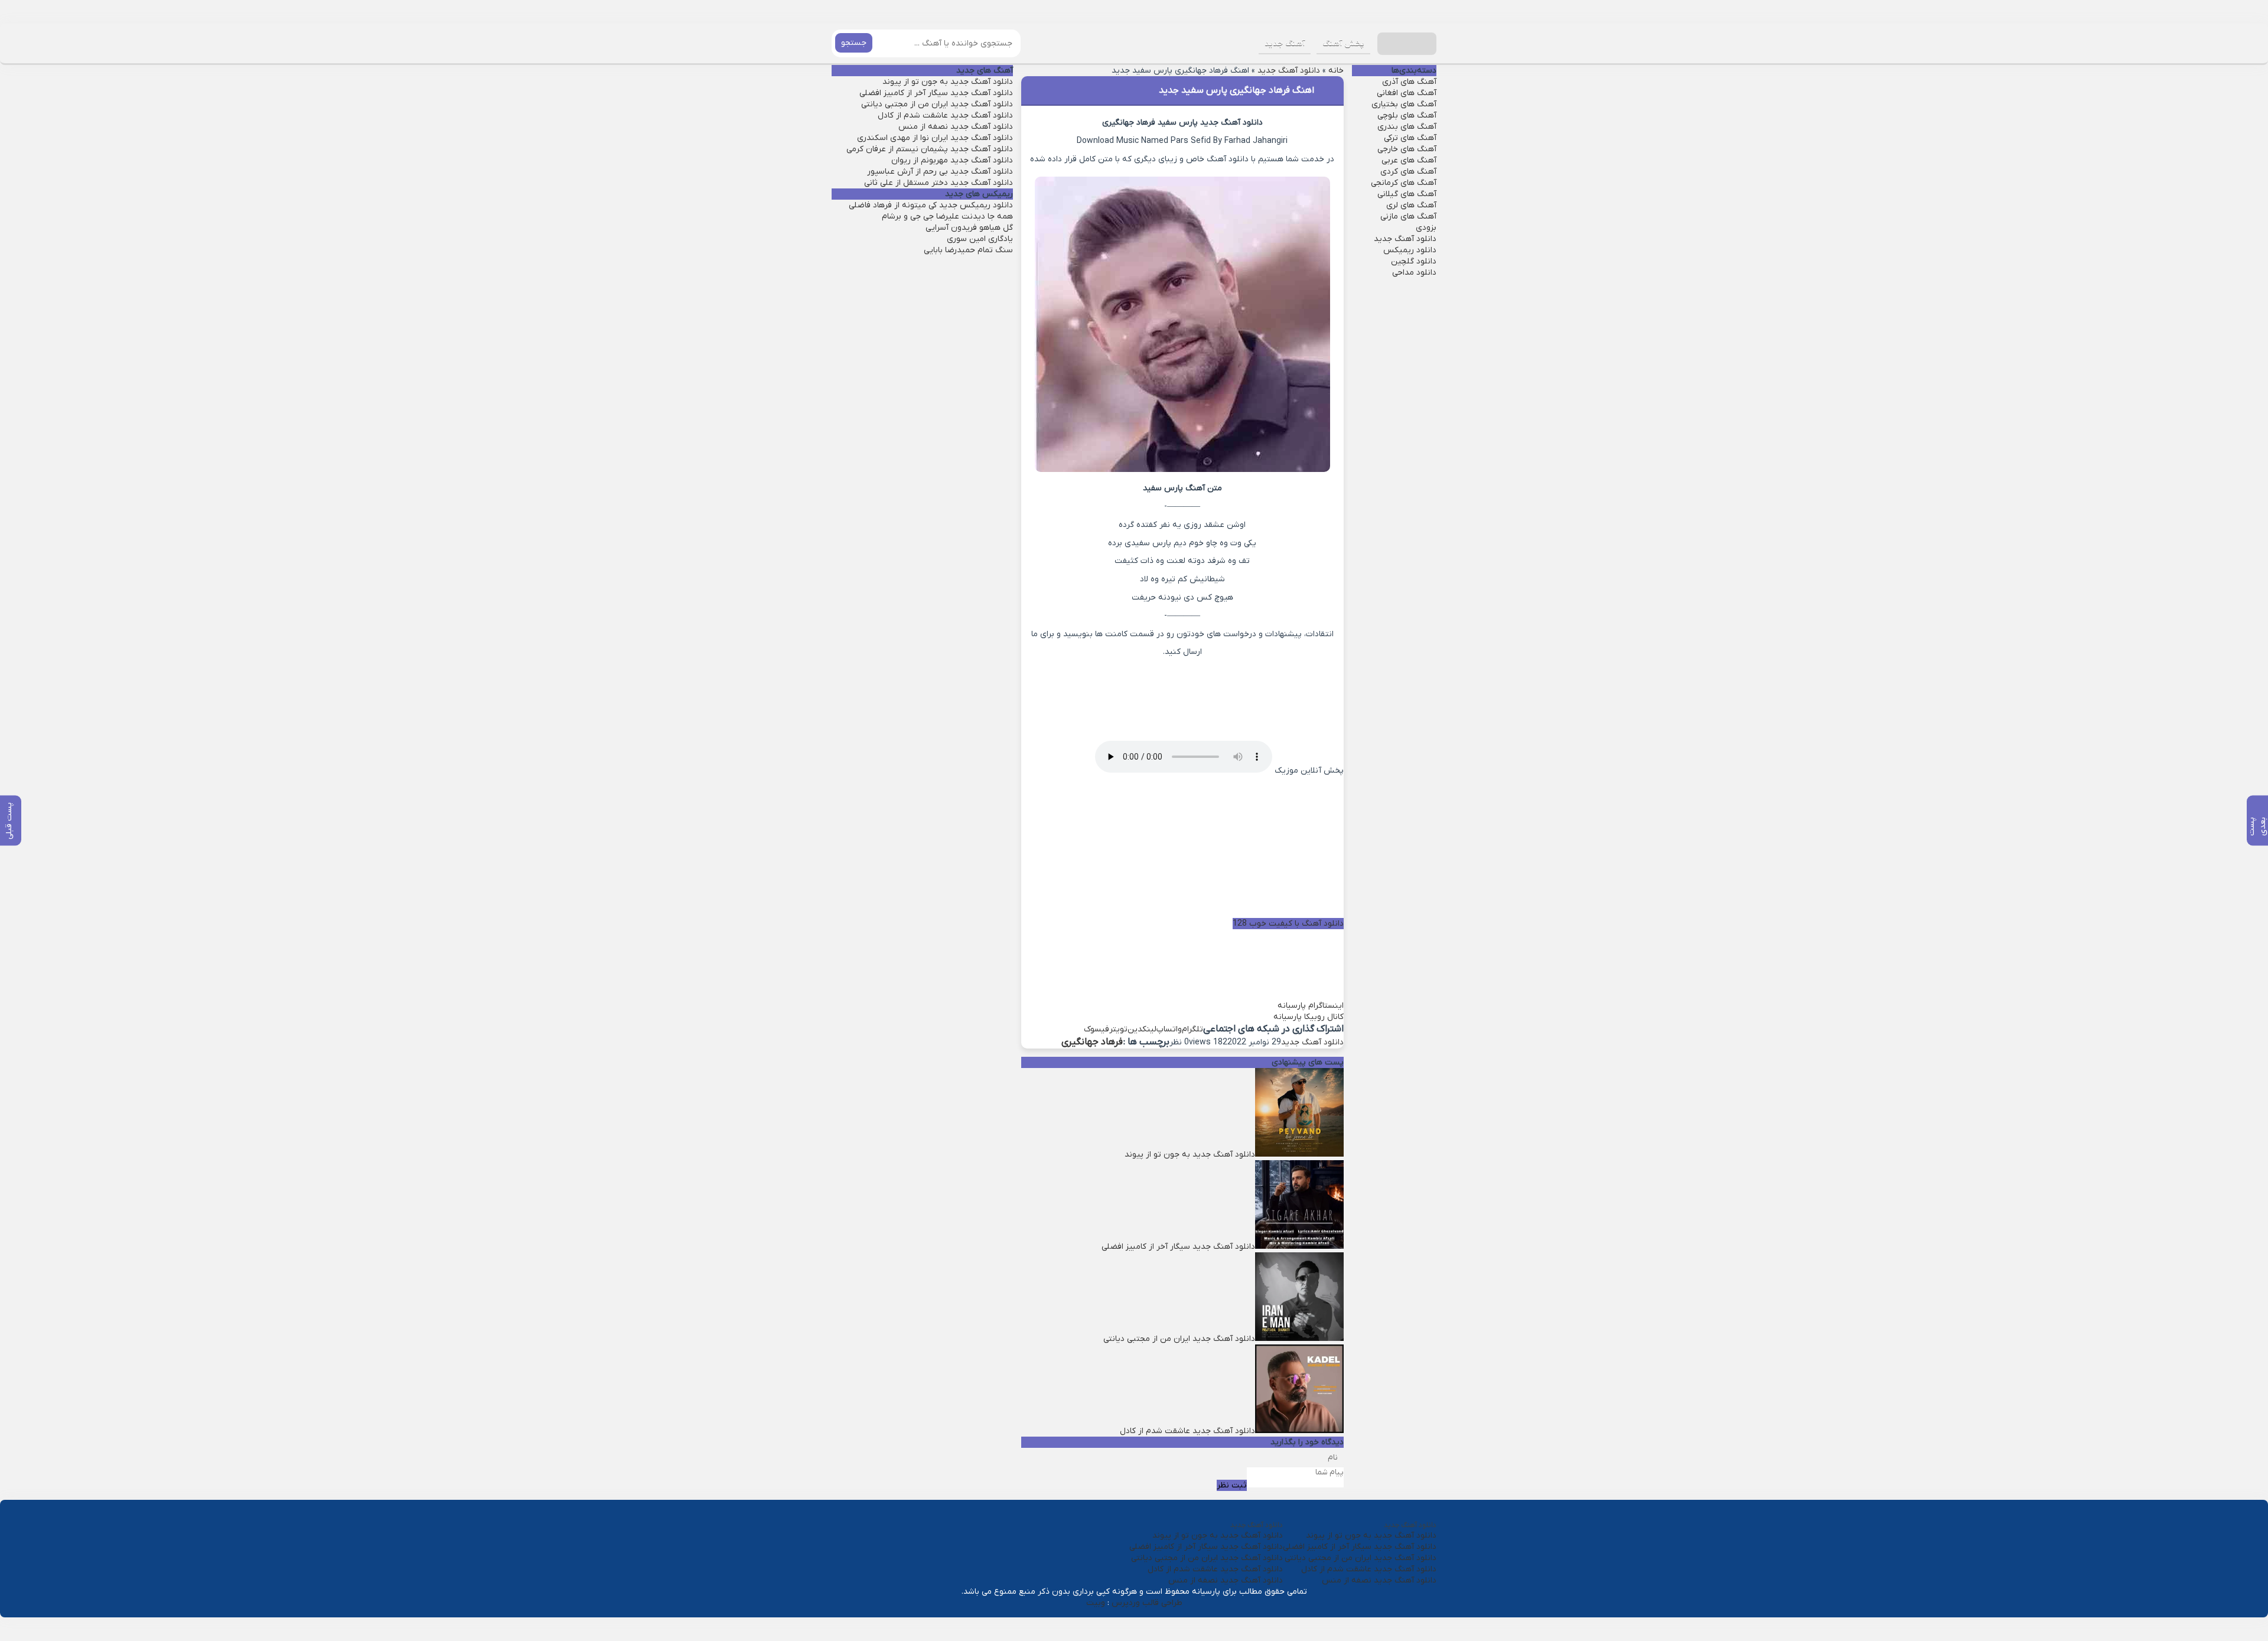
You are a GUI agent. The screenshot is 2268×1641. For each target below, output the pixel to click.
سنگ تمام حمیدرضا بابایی (968, 250)
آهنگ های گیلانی (1407, 194)
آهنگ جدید (1285, 43)
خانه (1336, 71)
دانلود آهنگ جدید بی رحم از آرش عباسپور (940, 172)
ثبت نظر (1232, 1485)
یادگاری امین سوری (980, 239)
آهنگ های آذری (1409, 82)
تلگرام (1192, 1029)
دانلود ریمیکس (1410, 250)
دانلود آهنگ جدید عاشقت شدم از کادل (945, 115)
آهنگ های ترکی (1410, 138)
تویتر (1118, 1029)
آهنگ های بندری (1407, 127)
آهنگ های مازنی (1408, 216)
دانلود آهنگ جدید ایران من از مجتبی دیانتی (937, 104)
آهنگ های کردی (1408, 172)
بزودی (1426, 228)
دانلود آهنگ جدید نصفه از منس (956, 127)
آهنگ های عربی (1409, 160)
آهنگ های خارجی (1407, 149)
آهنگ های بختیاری (1404, 104)
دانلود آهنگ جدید (1289, 71)
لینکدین (1142, 1029)
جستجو (854, 43)
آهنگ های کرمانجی (1404, 183)
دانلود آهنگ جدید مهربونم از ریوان (952, 160)
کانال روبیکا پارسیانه (1309, 1017)
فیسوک (1096, 1029)
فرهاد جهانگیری (1092, 1042)
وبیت (1096, 1603)
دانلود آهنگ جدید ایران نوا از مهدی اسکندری (935, 138)
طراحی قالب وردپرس (1147, 1603)
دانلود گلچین (1414, 261)
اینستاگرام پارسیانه (1311, 1006)
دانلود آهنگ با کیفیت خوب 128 (1288, 924)
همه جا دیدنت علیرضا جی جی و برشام (947, 216)
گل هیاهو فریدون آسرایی (969, 228)
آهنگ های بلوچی (1407, 115)
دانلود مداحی (1414, 273)
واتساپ (1169, 1029)
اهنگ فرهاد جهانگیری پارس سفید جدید (1236, 90)
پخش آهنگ (1343, 43)
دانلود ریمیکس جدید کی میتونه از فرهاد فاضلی (931, 205)
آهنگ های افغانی (1407, 93)
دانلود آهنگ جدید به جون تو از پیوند (948, 82)
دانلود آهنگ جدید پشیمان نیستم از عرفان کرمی (930, 149)
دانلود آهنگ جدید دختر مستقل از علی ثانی (939, 183)
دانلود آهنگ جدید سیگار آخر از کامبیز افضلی (936, 93)
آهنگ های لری (1411, 205)
